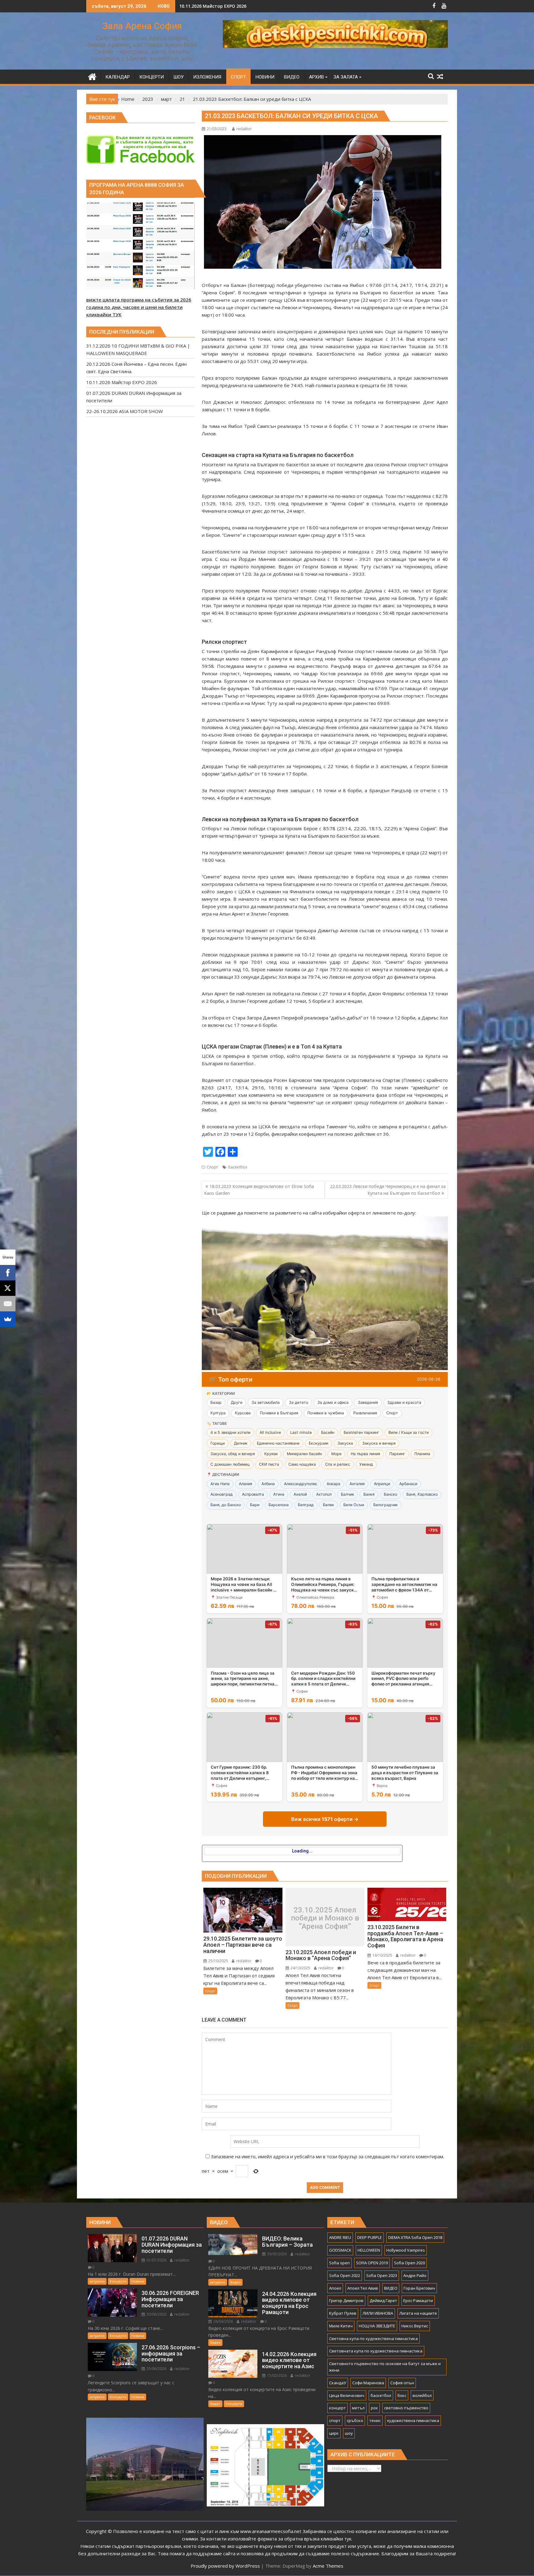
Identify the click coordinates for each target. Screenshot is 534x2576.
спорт (335, 2420)
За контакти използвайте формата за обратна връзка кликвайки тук (276, 2539)
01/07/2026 (156, 2260)
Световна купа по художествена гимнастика (373, 2339)
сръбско (355, 2420)
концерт (337, 2408)
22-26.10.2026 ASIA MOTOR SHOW (215, 6)
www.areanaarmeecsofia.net (271, 2531)
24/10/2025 (300, 1968)
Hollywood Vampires (406, 2250)
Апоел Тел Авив (363, 2288)
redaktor (244, 129)
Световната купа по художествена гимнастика (376, 2351)
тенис (375, 2420)
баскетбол (238, 1167)
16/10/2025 (382, 1955)
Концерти (118, 2281)
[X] (8, 1288)
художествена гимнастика (413, 2420)
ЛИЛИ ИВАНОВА (378, 2313)
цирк (334, 2433)
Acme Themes (328, 2566)
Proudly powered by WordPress (225, 2566)
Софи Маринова (368, 2383)
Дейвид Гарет (383, 2300)
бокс (402, 2395)
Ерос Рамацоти (418, 2300)
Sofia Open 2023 (382, 2275)
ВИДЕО (391, 2288)
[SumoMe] (8, 1319)
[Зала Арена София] (92, 76)
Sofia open (339, 2263)
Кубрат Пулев (343, 2313)
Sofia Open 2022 (345, 2275)
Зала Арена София (142, 26)
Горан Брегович (419, 2288)
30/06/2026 (156, 2314)
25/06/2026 (156, 2369)
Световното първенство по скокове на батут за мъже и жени (385, 2367)
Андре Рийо (415, 2275)
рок (374, 2408)
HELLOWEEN (369, 2250)
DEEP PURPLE (370, 2237)
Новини (138, 2281)
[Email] (8, 1304)
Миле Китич (341, 2326)
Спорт (212, 1167)
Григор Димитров (346, 2300)
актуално (97, 2281)
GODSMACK (340, 2250)
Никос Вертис (415, 2326)
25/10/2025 (218, 1961)
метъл (358, 2408)
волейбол (422, 2395)
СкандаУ (338, 2383)
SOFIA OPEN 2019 (372, 2263)
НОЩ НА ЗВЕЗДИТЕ (377, 2326)
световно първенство (406, 2408)
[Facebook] (8, 1273)
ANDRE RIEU (340, 2237)
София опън (402, 2383)
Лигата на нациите (418, 2313)
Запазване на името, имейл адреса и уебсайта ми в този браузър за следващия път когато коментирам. (327, 2156)
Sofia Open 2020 (409, 2263)
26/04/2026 (223, 2321)
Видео (235, 2282)
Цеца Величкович (347, 2395)
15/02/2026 (276, 2375)
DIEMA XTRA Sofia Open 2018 (415, 2237)
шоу (349, 2433)
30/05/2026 (276, 2254)
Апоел (335, 2288)
